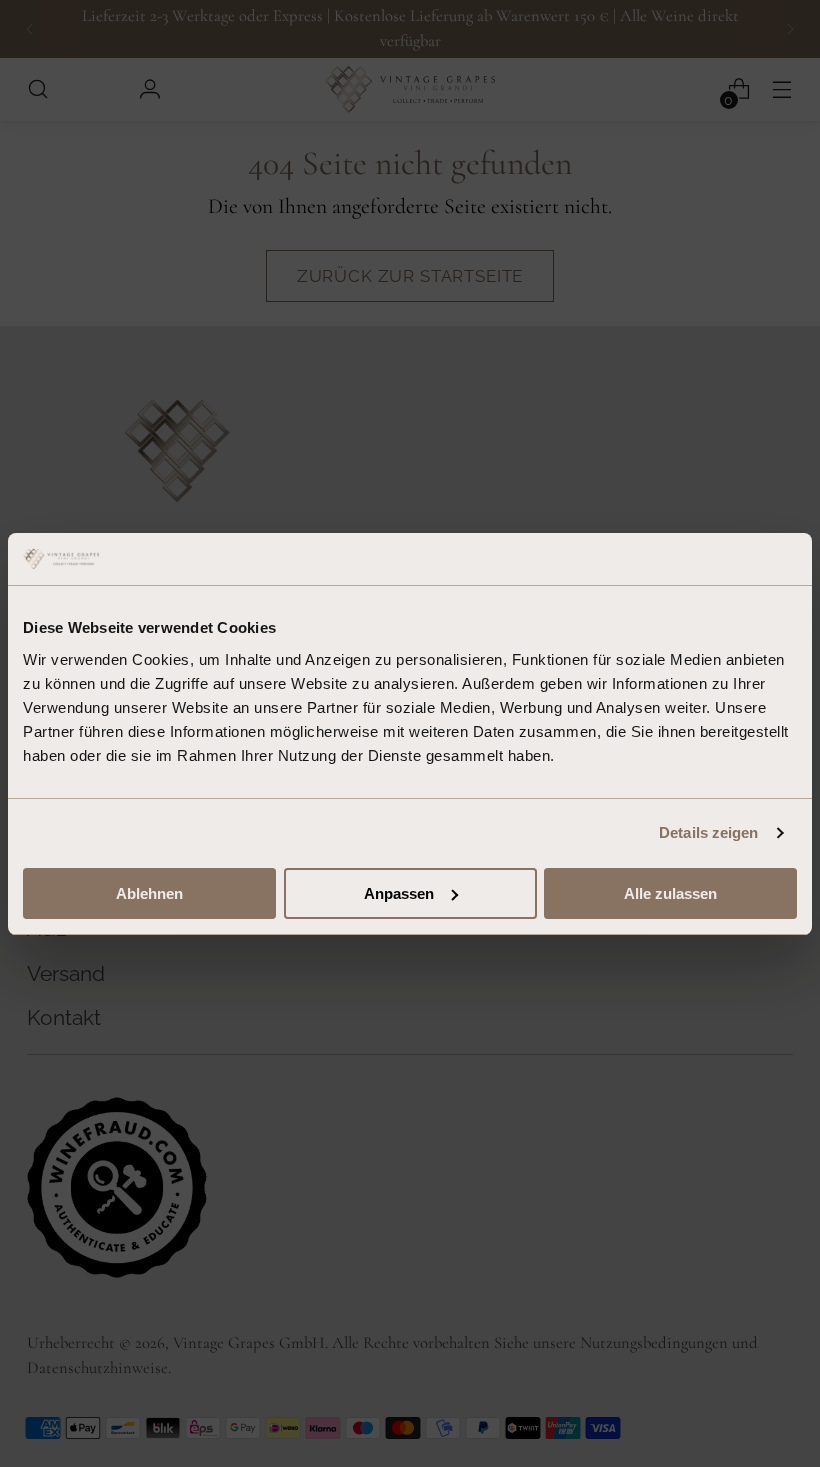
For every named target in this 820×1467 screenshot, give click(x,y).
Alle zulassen (670, 893)
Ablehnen (149, 893)
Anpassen (399, 893)
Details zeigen (708, 832)
